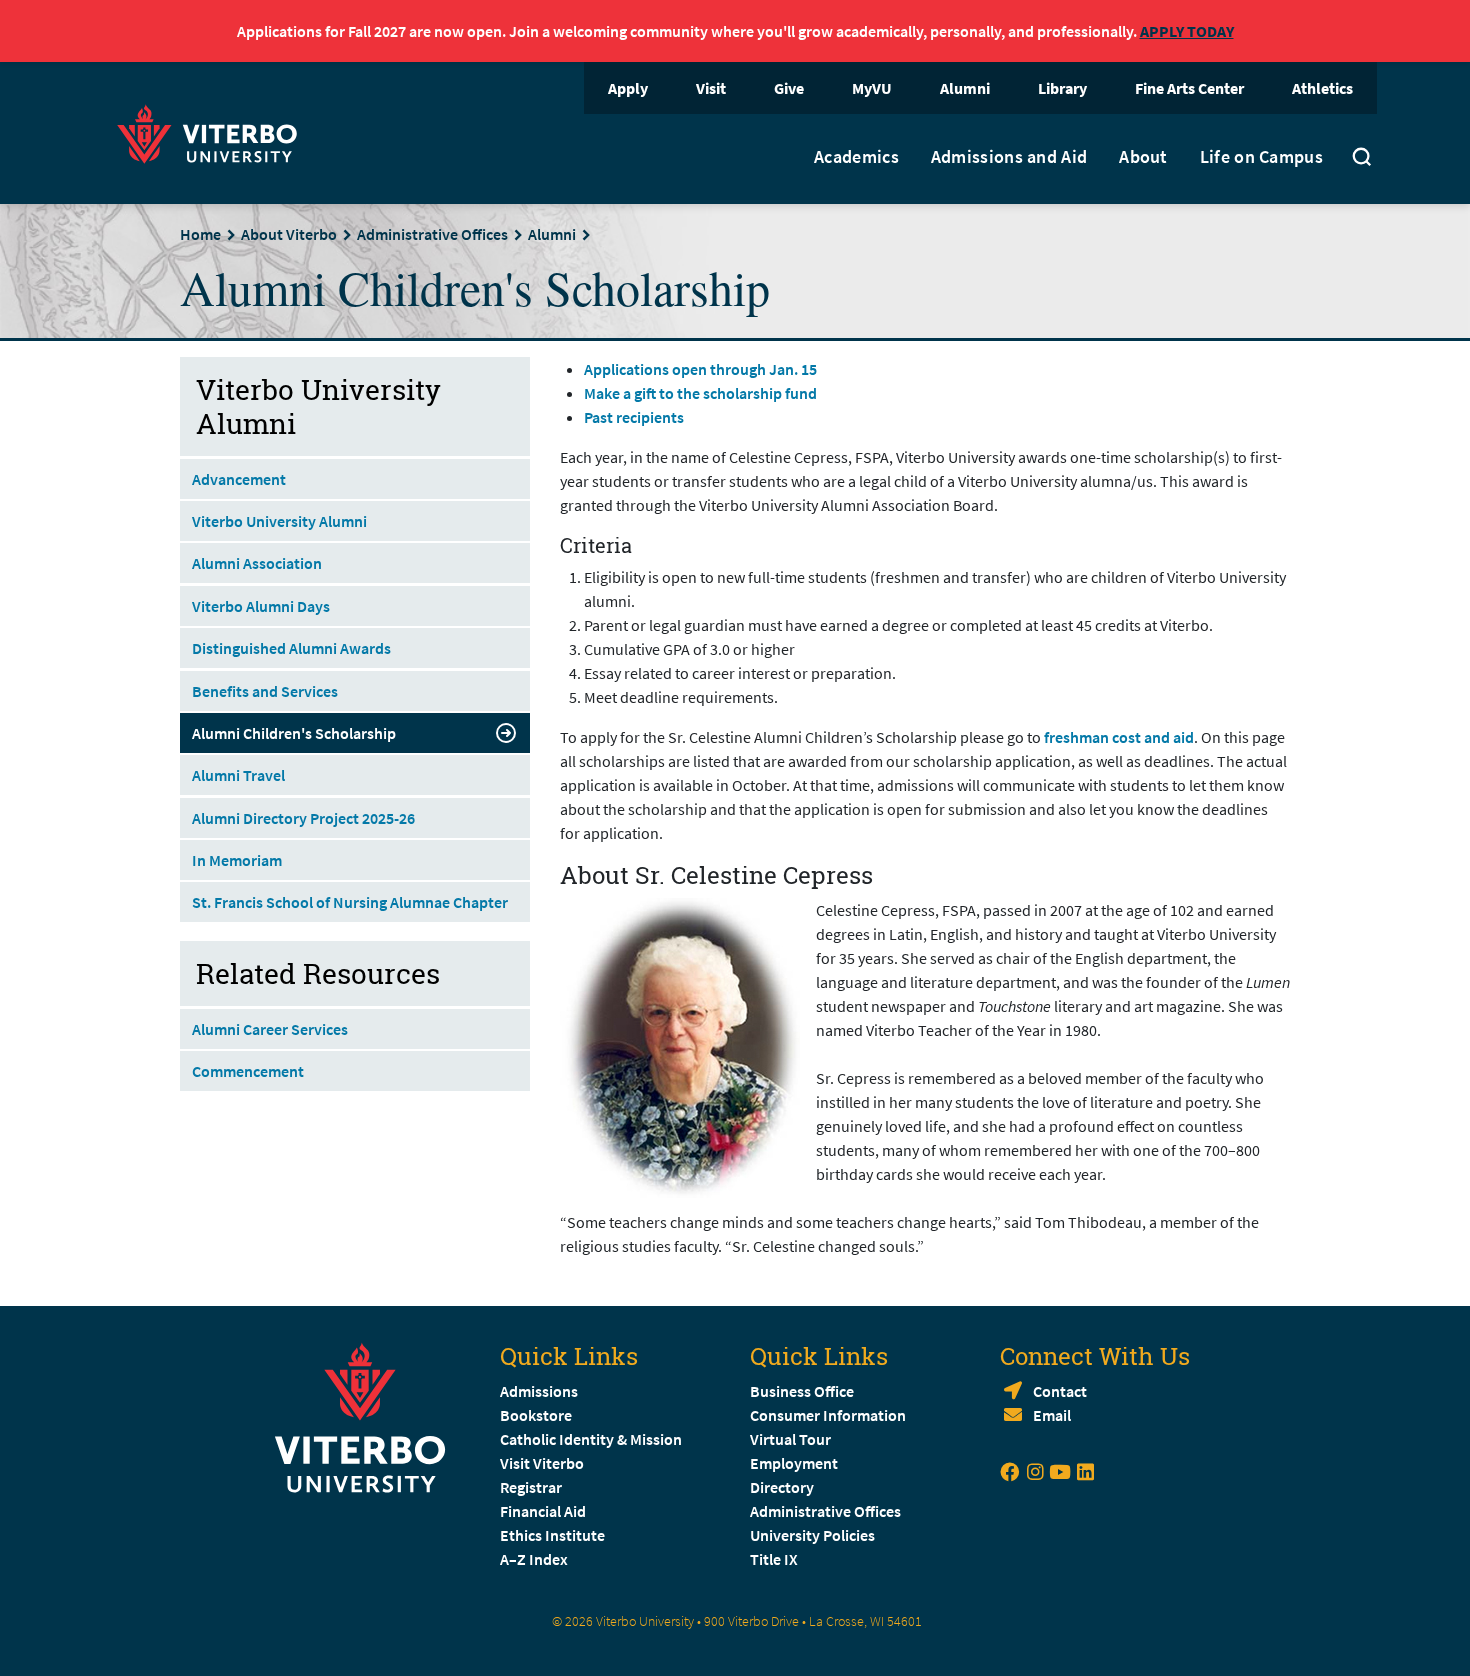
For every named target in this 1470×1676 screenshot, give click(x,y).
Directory (783, 1487)
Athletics (1322, 88)
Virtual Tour (790, 1439)
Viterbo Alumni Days (261, 606)
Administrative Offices (432, 234)
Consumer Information (828, 1415)
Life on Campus (1261, 157)
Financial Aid (543, 1511)
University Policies (812, 1535)
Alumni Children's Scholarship (294, 733)
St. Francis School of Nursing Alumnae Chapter (350, 902)
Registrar (531, 1487)
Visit (711, 88)
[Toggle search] (1362, 159)
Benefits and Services (265, 691)
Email (1052, 1415)
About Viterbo (289, 234)
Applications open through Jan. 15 (700, 369)
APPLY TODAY (1187, 31)
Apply (628, 88)
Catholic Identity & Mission (591, 1439)
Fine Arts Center (1189, 88)
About (1143, 157)
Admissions (539, 1391)
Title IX (774, 1559)
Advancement (239, 479)
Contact (1060, 1391)
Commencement (248, 1071)
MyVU (872, 88)
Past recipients (634, 417)
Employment (794, 1463)
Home (200, 234)
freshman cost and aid (1119, 737)
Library (1062, 88)
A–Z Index (534, 1559)
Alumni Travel (238, 775)
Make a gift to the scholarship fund (700, 393)
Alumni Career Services (270, 1029)
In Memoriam (237, 860)
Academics (856, 157)
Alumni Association (257, 563)
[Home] (213, 131)
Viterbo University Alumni (279, 521)
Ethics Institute (552, 1535)
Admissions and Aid (1009, 157)
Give (789, 88)
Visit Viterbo (542, 1463)
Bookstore (536, 1415)
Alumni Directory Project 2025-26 (303, 818)
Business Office (802, 1391)
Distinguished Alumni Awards (291, 648)
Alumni (965, 88)
